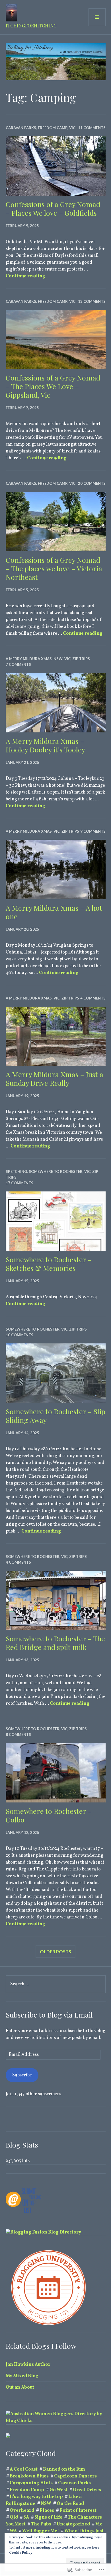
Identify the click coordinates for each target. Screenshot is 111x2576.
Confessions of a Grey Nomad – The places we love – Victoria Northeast (54, 568)
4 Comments (93, 998)
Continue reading (25, 276)
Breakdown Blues (29, 2476)
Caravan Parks (21, 128)
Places (47, 2511)
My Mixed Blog (22, 2376)
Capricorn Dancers (75, 2476)
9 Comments (93, 831)
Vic (72, 128)
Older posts (55, 1951)
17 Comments (19, 1183)
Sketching (16, 1171)
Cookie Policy (21, 2553)
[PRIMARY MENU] (97, 17)
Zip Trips (81, 659)
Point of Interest (78, 2511)
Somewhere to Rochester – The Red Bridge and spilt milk (55, 1643)
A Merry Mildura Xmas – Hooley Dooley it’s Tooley (45, 745)
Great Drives (87, 2490)
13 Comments (92, 301)
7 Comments (18, 664)
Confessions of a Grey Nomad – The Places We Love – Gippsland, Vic (53, 386)
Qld (14, 2517)
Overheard (22, 2511)
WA (13, 2531)
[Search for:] (56, 1984)
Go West (58, 2490)
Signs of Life (48, 2517)
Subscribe (22, 2075)
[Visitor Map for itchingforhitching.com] (8, 2437)
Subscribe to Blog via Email (49, 2015)
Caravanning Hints (31, 2483)
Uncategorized (73, 2524)
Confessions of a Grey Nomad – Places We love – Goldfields (53, 208)
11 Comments (92, 128)
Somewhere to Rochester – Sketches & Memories (49, 1264)
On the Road (70, 2504)
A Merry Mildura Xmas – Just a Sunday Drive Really (55, 1078)
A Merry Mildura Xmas (29, 659)
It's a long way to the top (36, 2497)
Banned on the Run (64, 2469)
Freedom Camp (53, 128)
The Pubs (41, 2524)
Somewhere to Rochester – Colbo (49, 1815)
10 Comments (19, 1335)
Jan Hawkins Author (28, 2365)
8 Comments (18, 1734)
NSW (58, 659)
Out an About (20, 2387)
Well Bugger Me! (41, 2531)
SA (26, 2517)
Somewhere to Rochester (56, 1171)
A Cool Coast (24, 2469)
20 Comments (92, 483)
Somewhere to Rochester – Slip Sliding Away (55, 1416)
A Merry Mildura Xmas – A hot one (54, 912)
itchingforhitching (31, 26)
